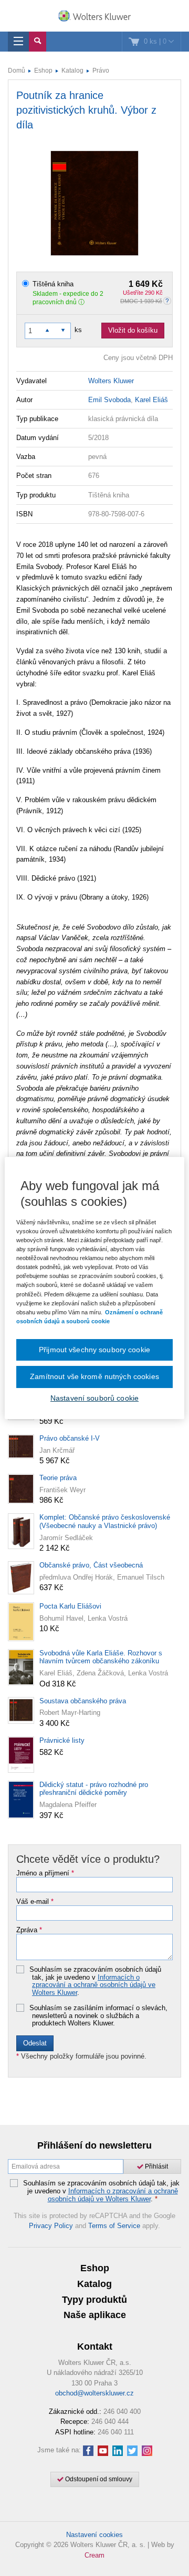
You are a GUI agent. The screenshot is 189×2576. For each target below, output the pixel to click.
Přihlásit (156, 2166)
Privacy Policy (51, 2226)
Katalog (72, 71)
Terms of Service (114, 2226)
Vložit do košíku (133, 330)
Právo (101, 71)
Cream (94, 2555)
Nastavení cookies (94, 2535)
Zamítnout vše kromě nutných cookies (94, 1376)
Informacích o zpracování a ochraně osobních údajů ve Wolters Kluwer (94, 1985)
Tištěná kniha (98, 284)
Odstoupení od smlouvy (98, 2479)
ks (78, 330)
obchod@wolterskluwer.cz (94, 2393)
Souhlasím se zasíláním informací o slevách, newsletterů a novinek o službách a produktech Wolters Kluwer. (98, 2016)
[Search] (38, 42)
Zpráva (29, 1930)
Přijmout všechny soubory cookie (94, 1350)
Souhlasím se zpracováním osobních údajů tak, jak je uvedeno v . (95, 1981)
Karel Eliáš (151, 400)
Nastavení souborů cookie (94, 1398)
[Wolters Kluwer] (94, 17)
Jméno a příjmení (45, 1873)
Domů (17, 71)
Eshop (43, 71)
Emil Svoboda (109, 400)
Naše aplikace (95, 2315)
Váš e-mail (35, 1902)
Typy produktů (94, 2300)
